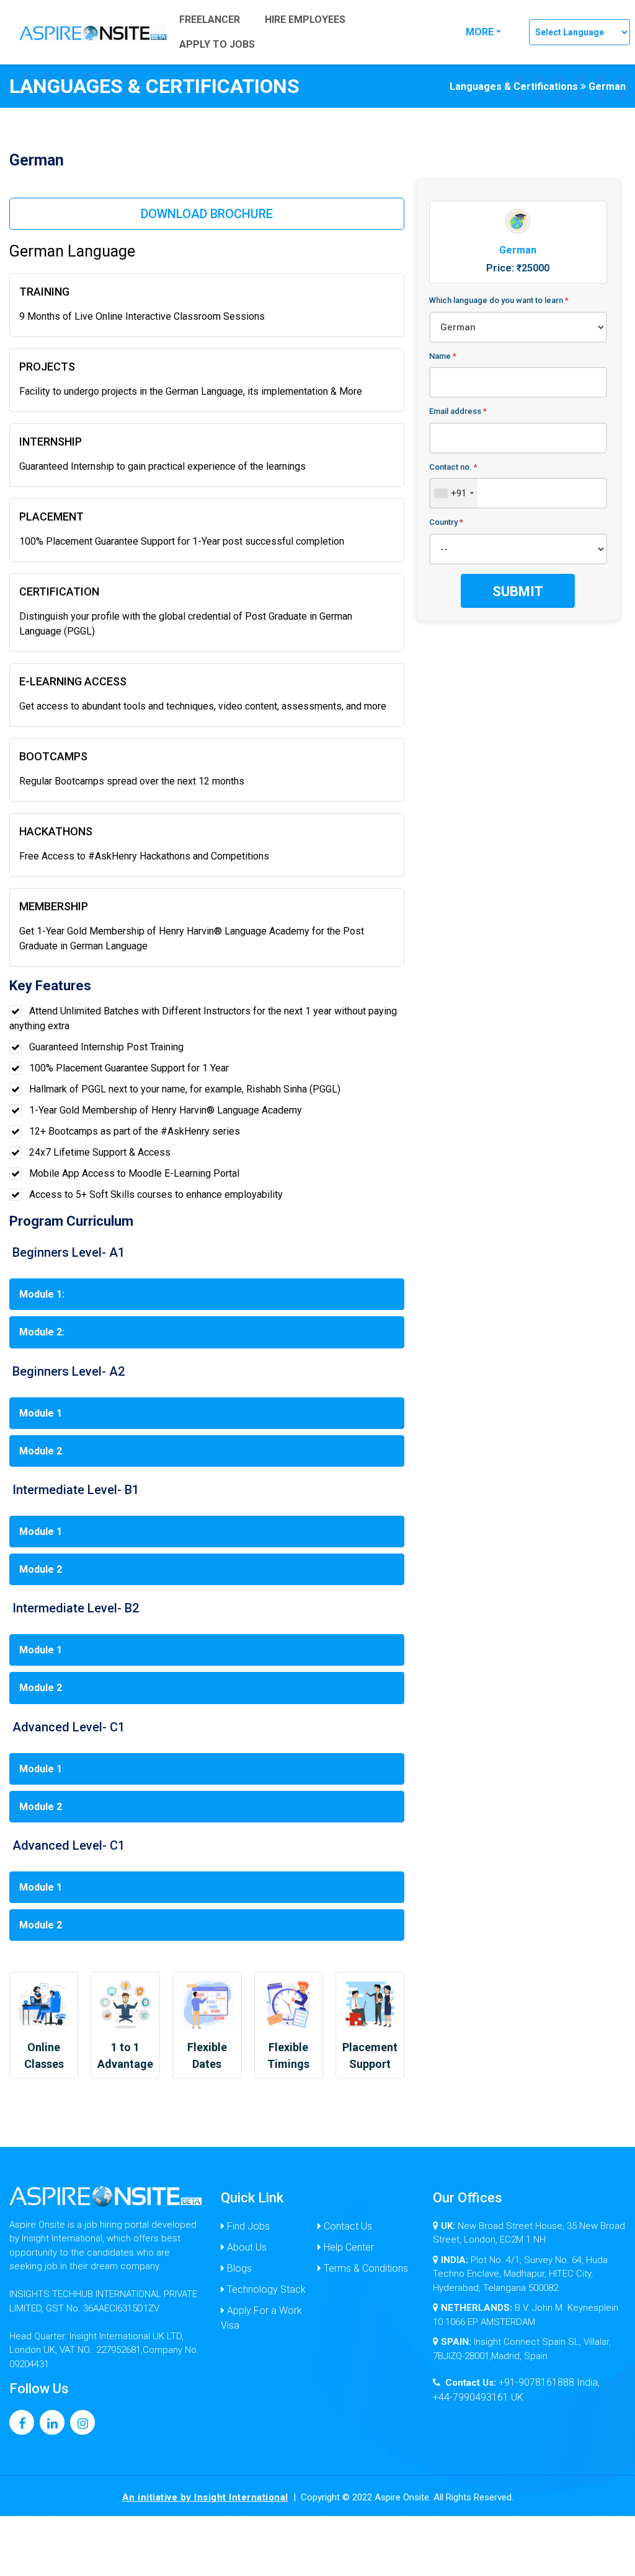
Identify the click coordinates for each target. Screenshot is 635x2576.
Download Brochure (207, 214)
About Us (246, 2247)
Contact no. (453, 467)
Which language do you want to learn (499, 300)
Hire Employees (305, 20)
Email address (458, 411)
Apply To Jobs (217, 44)
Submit (518, 591)
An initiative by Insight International (205, 2497)
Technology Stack (265, 2289)
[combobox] (454, 493)
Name (443, 356)
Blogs (238, 2268)
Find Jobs (247, 2226)
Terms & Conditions (365, 2268)
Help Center (348, 2247)
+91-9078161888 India (548, 2382)
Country (446, 522)
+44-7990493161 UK (478, 2397)
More (480, 32)
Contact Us (347, 2226)
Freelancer (210, 20)
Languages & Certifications (514, 86)
